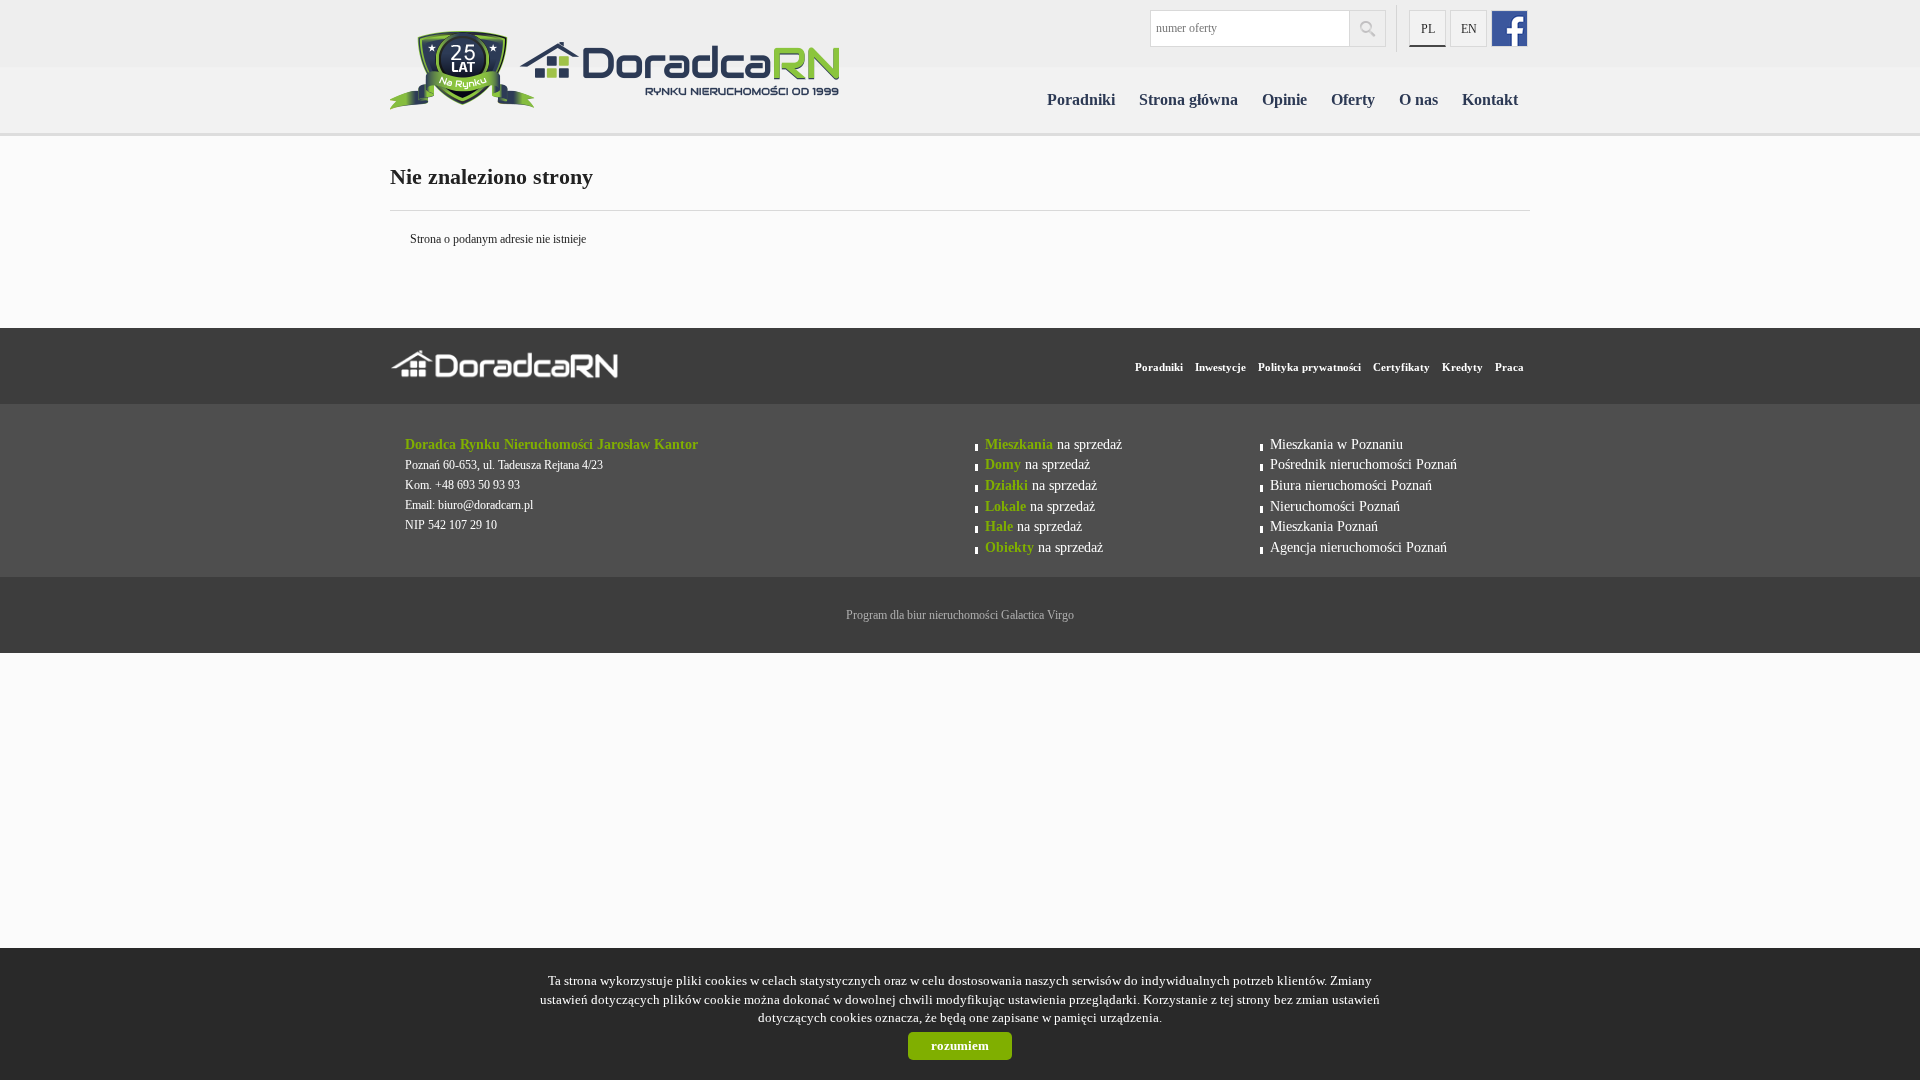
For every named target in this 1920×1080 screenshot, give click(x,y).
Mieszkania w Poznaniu (1336, 444)
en (1469, 29)
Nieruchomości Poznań (1335, 506)
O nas (1418, 99)
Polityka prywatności (1309, 367)
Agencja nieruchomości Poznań (1358, 547)
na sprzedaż (1053, 444)
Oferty (1353, 99)
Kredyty (1462, 367)
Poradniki (1081, 99)
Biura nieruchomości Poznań (1351, 485)
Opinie (1284, 99)
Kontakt (1490, 99)
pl (1428, 29)
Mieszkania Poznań (1324, 526)
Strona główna (1188, 99)
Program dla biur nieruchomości (923, 615)
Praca (1509, 367)
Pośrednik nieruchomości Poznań (1363, 464)
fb (1509, 28)
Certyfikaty (1401, 367)
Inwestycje (1220, 367)
